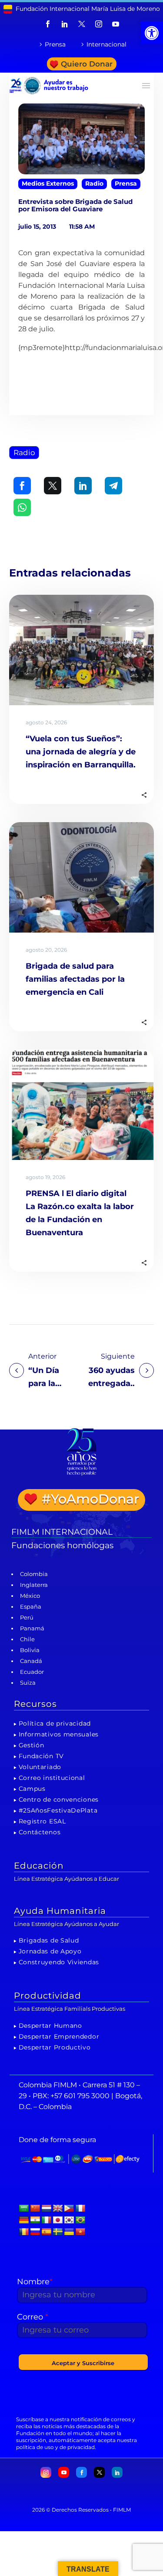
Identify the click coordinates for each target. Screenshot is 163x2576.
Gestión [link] (32, 1745)
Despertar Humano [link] (50, 2026)
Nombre (35, 2282)
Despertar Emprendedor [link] (59, 2036)
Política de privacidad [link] (55, 1723)
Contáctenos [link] (40, 1832)
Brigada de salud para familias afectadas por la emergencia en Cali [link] (75, 979)
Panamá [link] (32, 1628)
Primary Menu (146, 86)
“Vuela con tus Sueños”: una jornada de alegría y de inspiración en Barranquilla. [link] (81, 752)
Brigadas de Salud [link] (49, 1940)
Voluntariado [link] (40, 1767)
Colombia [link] (34, 1574)
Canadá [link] (31, 1661)
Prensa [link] (55, 44)
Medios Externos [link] (48, 183)
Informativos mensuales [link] (59, 1734)
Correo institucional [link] (52, 1778)
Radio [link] (94, 183)
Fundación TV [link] (41, 1756)
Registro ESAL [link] (42, 1821)
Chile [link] (27, 1639)
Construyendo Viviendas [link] (59, 1962)
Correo (33, 2317)
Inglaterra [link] (34, 1585)
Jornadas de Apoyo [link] (50, 1951)
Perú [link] (27, 1617)
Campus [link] (32, 1789)
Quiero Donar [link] (87, 64)
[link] (152, 33)
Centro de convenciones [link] (59, 1800)
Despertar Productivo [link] (55, 2047)
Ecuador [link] (32, 1672)
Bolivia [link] (30, 1650)
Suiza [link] (28, 1683)
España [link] (31, 1606)
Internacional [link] (106, 44)
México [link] (30, 1596)
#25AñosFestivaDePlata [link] (58, 1810)
